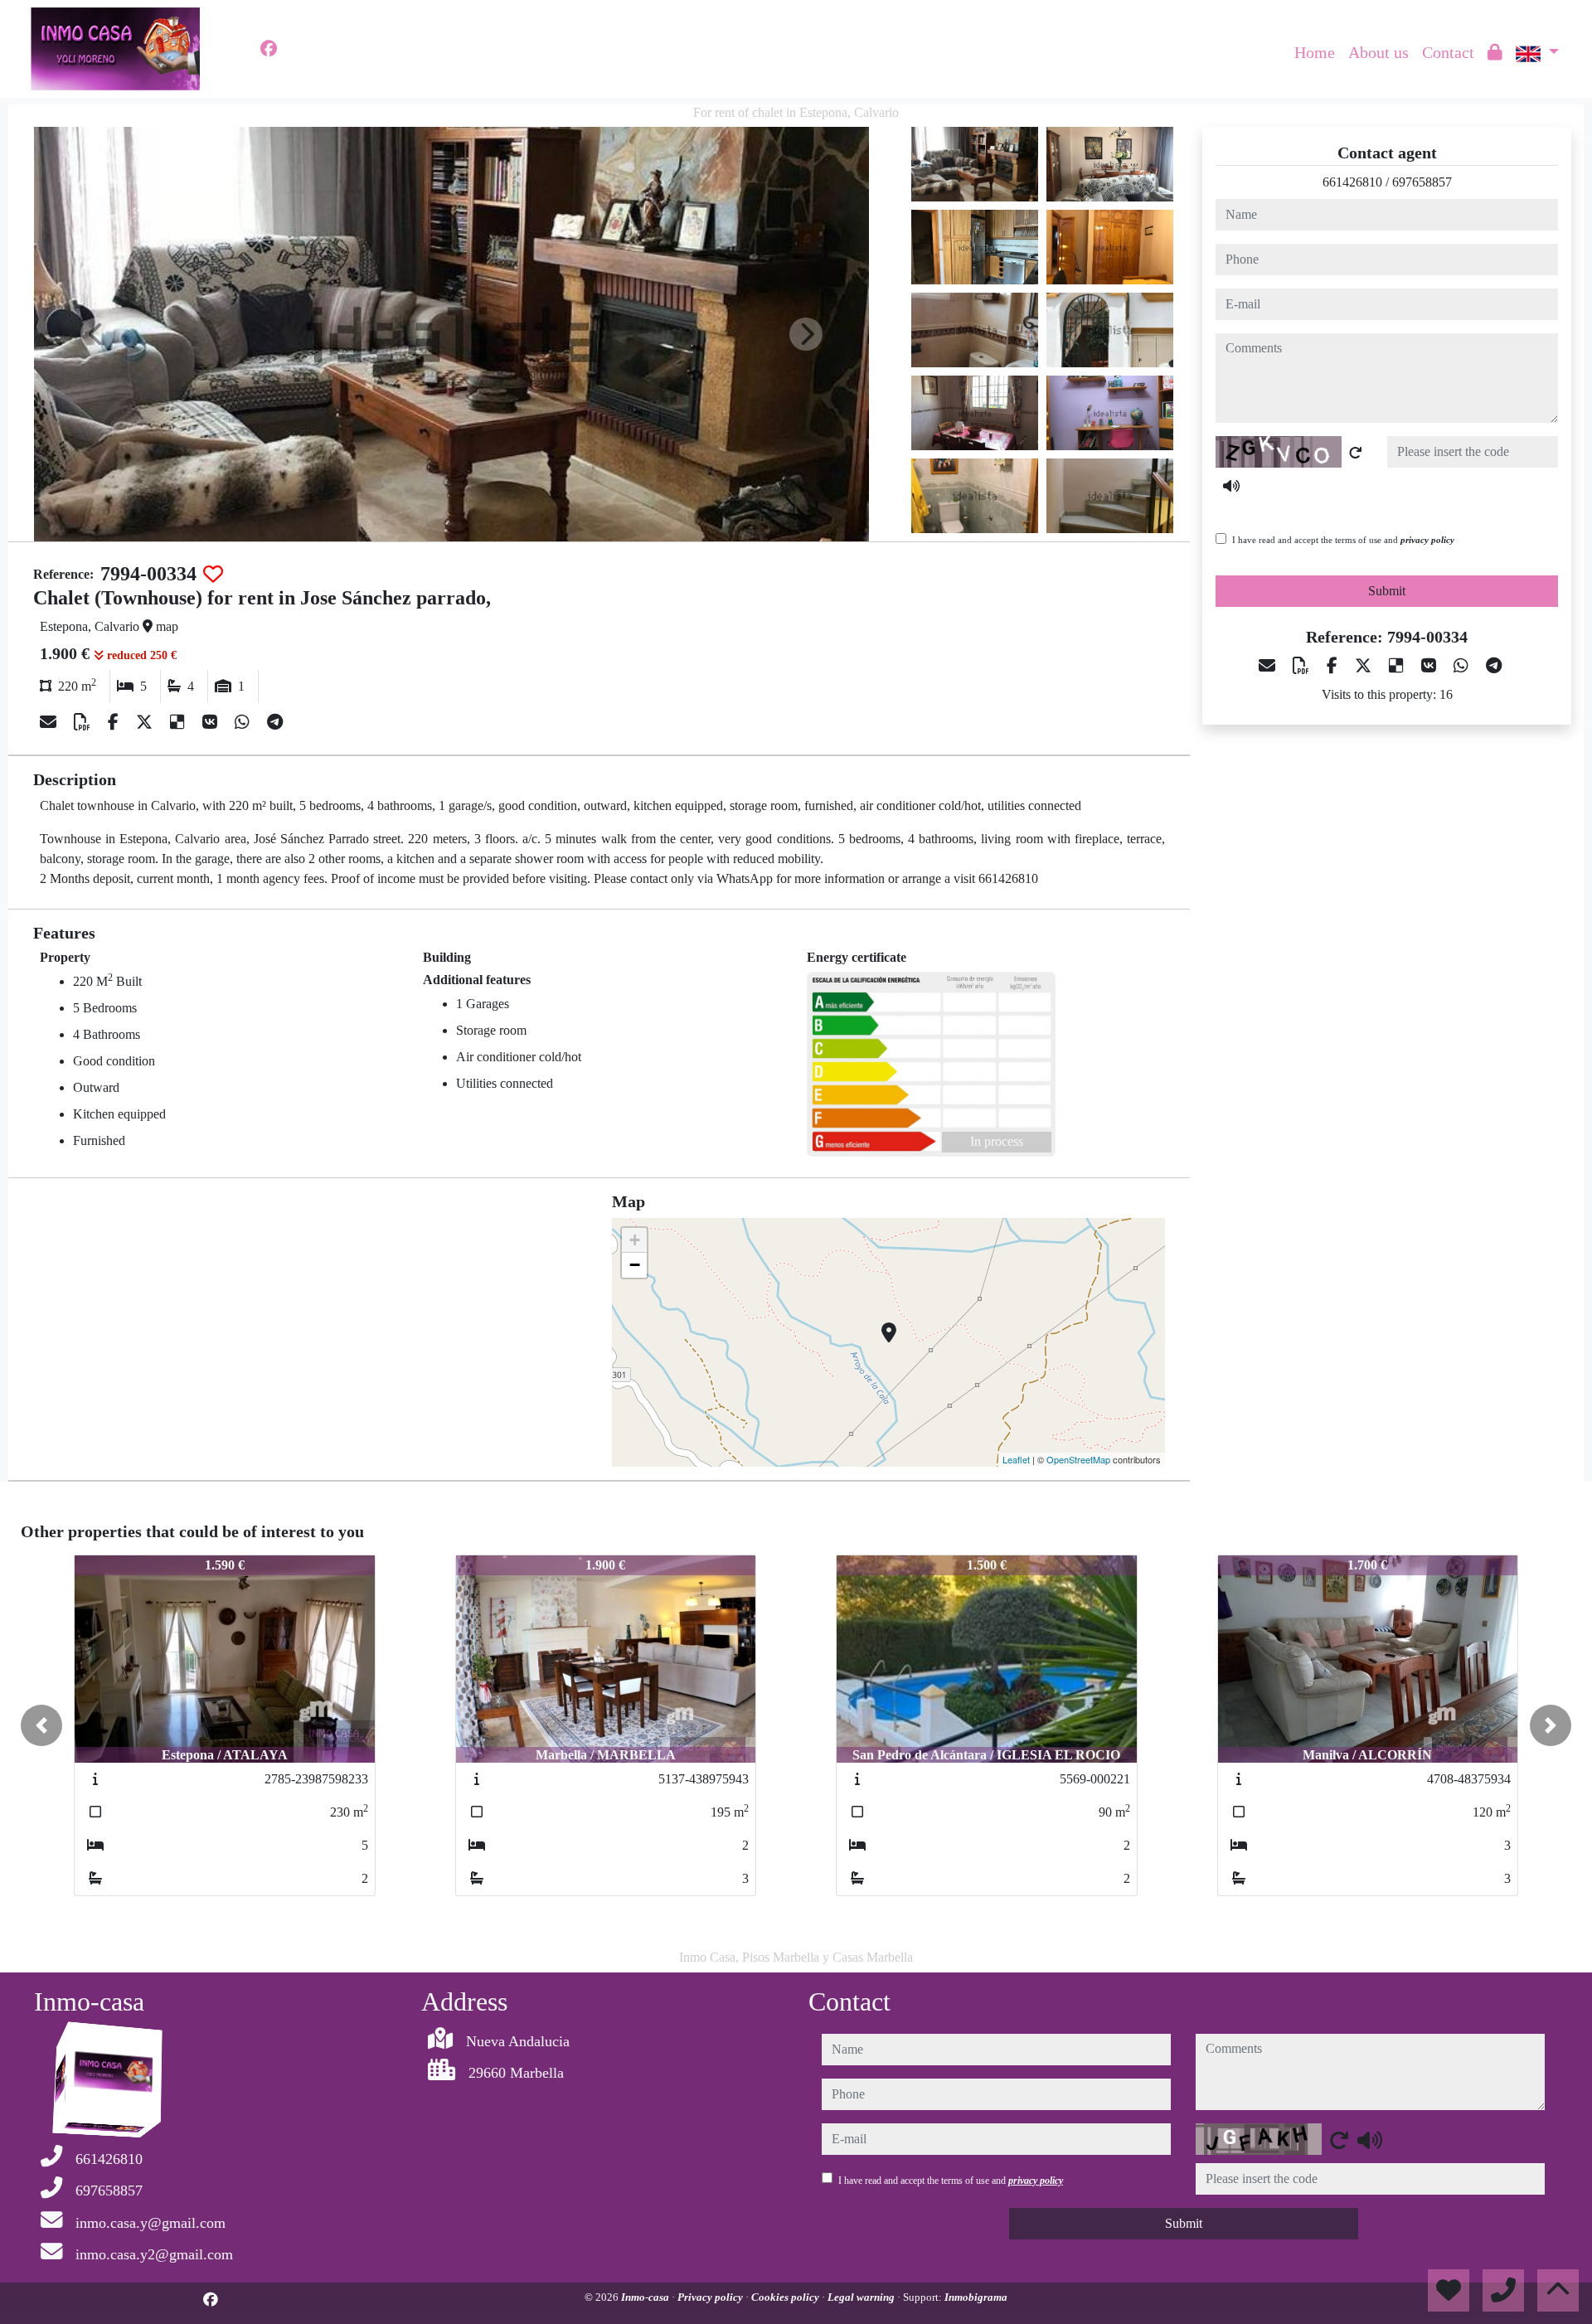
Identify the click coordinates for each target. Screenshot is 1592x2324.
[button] (41, 1725)
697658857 (1422, 182)
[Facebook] (269, 49)
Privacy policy (711, 2297)
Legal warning (862, 2297)
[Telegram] (275, 722)
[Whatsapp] (244, 722)
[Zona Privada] (1495, 52)
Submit (1387, 591)
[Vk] (212, 722)
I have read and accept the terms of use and (1343, 540)
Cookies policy (786, 2297)
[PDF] (84, 722)
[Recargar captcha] (1356, 453)
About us (1378, 52)
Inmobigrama (976, 2297)
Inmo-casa (646, 2297)
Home (1315, 52)
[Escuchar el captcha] (1231, 486)
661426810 (1352, 182)
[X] (146, 722)
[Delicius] (180, 722)
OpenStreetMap (1078, 1459)
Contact (1448, 52)
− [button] (635, 1265)
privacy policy (1427, 540)
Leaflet (1016, 1459)
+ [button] (635, 1240)
